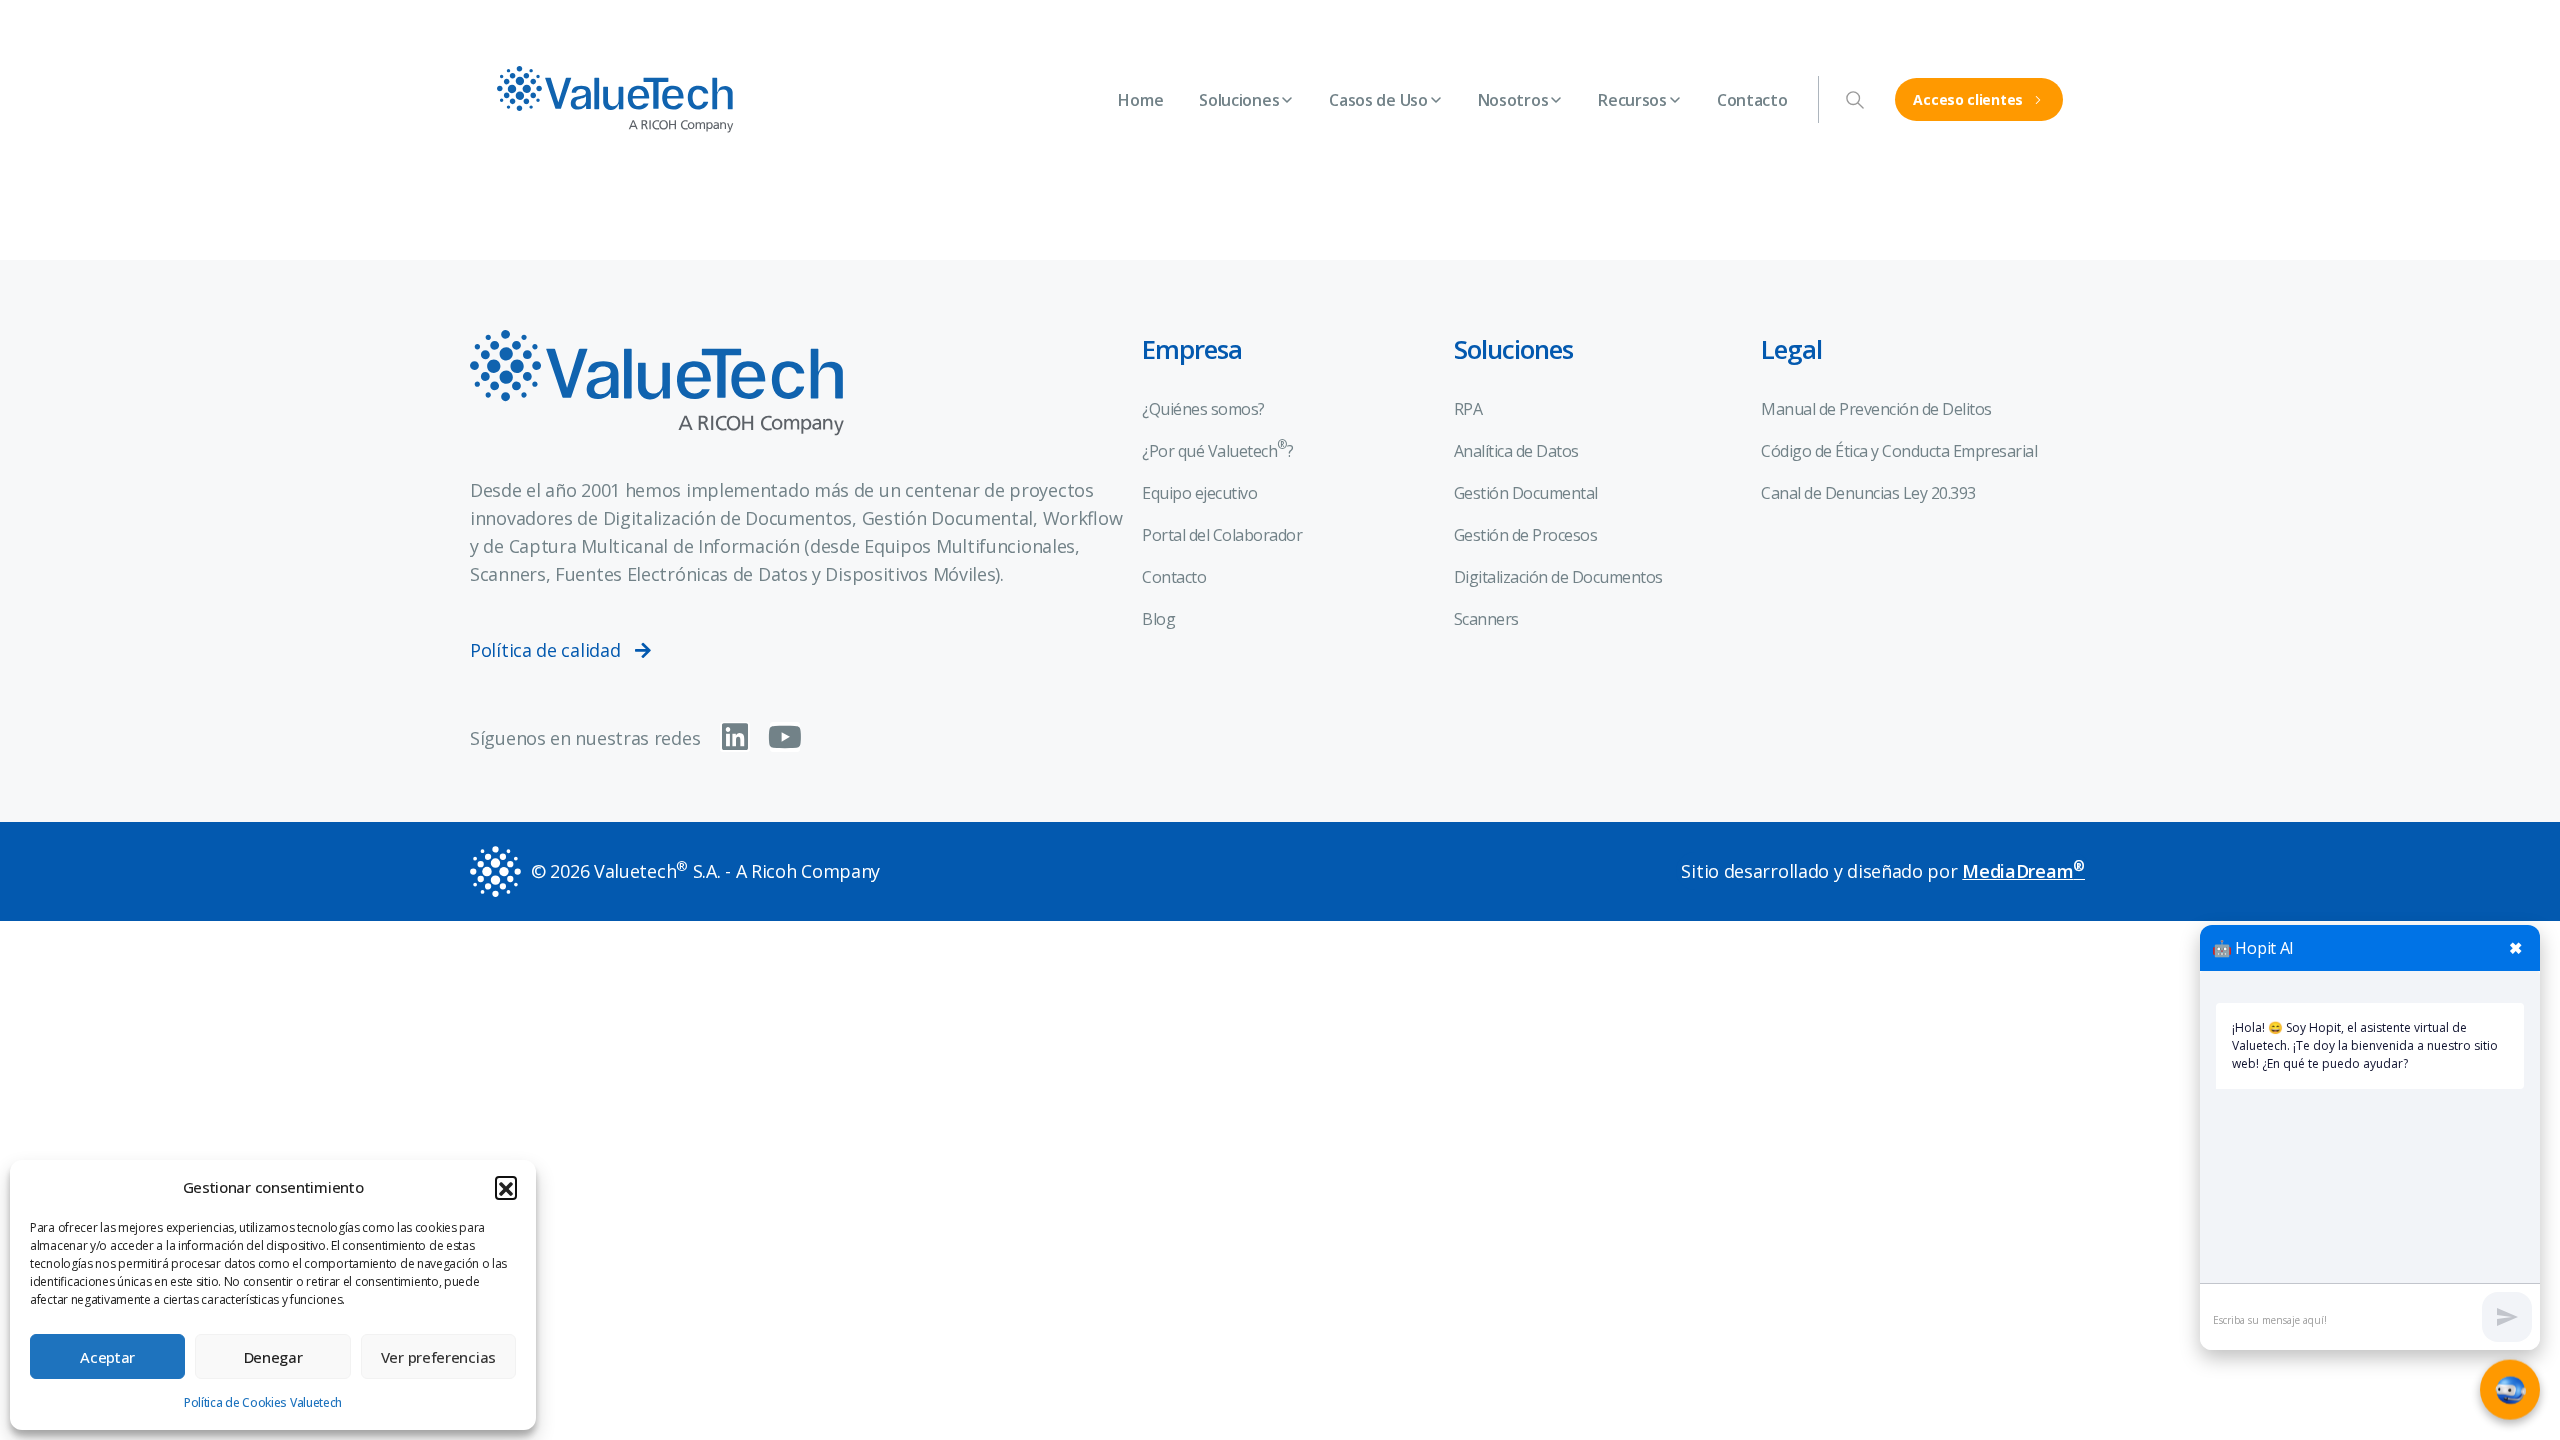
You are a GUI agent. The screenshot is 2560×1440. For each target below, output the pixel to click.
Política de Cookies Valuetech (263, 1402)
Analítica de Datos (1516, 451)
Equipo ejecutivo (1199, 493)
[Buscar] (1855, 100)
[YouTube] (2039, 20)
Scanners (1486, 619)
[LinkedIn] (2073, 20)
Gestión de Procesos (1526, 535)
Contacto (1174, 577)
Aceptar (107, 1357)
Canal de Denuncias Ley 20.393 (1868, 493)
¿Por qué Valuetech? (1217, 449)
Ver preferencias (438, 1357)
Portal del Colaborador (1222, 535)
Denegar (273, 1357)
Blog (1158, 619)
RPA (1468, 409)
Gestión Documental (1526, 493)
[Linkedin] (735, 737)
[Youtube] (785, 737)
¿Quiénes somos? (1203, 409)
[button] (506, 1187)
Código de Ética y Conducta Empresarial (1899, 451)
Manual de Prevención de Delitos (1876, 409)
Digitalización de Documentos (1558, 577)
